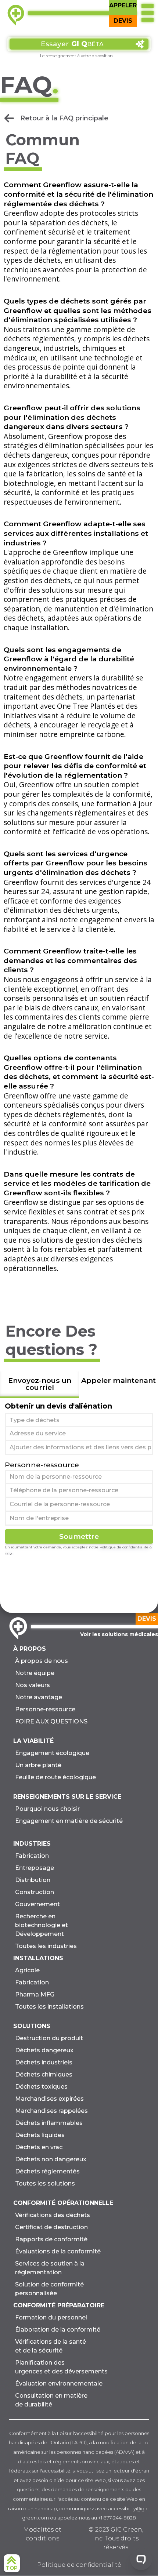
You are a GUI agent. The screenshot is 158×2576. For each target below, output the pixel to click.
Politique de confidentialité (124, 1547)
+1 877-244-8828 (117, 2518)
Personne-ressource (42, 1465)
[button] (147, 13)
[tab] (39, 1385)
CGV (8, 1554)
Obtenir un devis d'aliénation (58, 1406)
